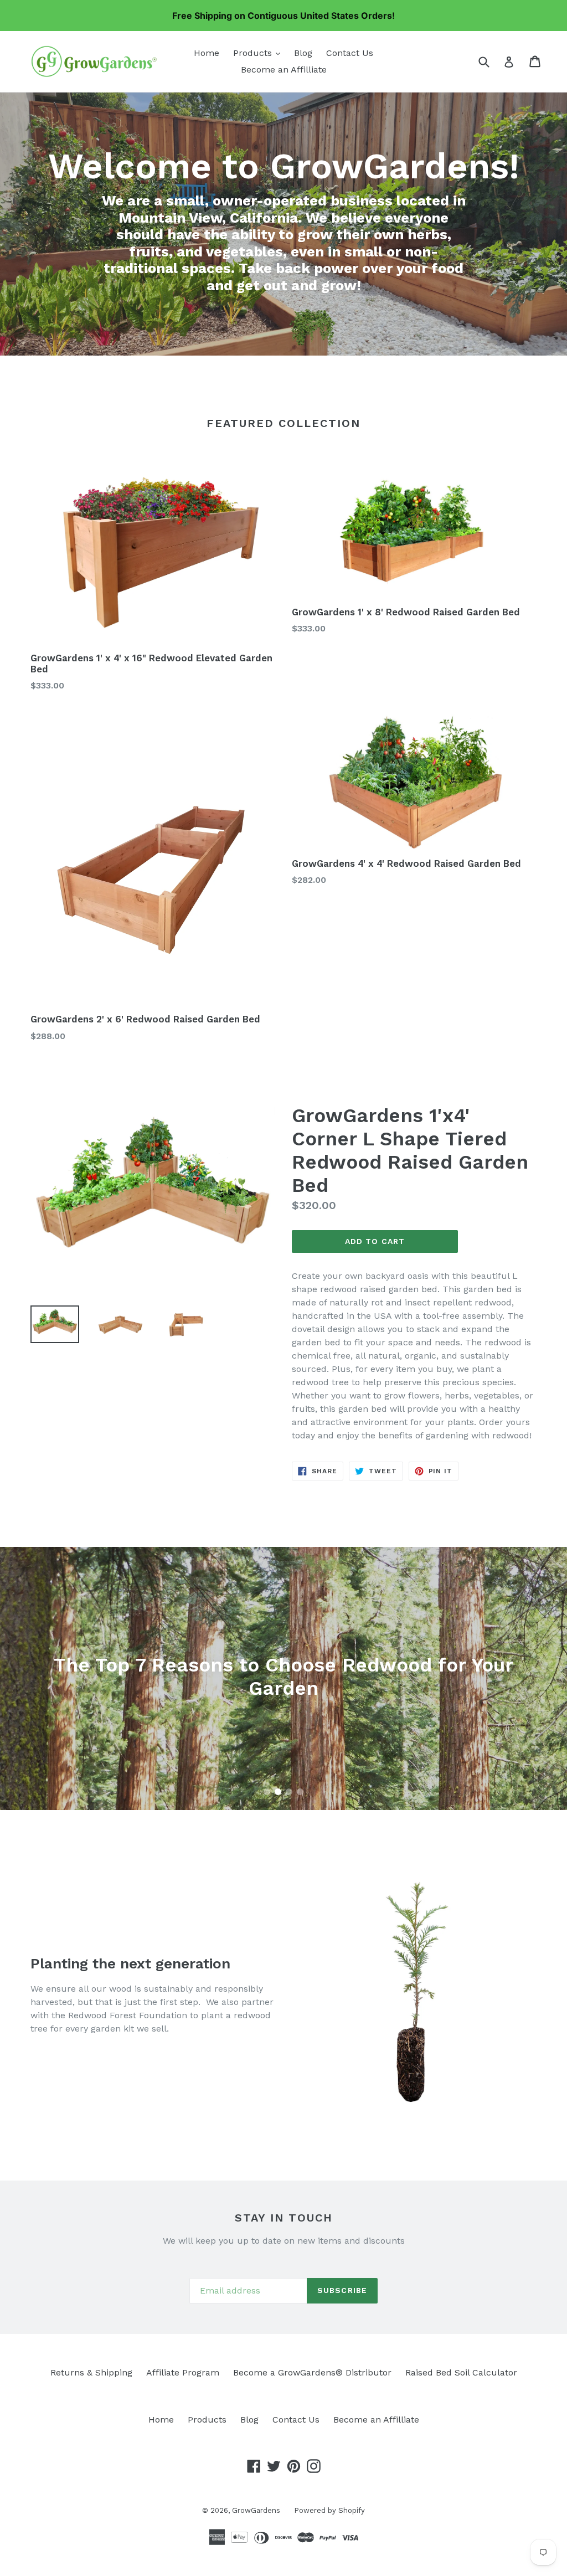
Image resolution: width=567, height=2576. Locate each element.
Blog (303, 53)
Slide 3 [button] (289, 1792)
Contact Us (350, 53)
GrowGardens (256, 2510)
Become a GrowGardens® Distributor (312, 2372)
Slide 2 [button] (278, 1792)
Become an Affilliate (284, 70)
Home (207, 53)
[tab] (267, 1792)
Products (259, 53)
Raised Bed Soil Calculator (461, 2372)
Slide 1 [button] (267, 1792)
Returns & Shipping (91, 2372)
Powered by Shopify (329, 2510)
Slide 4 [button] (300, 1792)
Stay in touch (284, 2218)
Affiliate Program (183, 2372)
